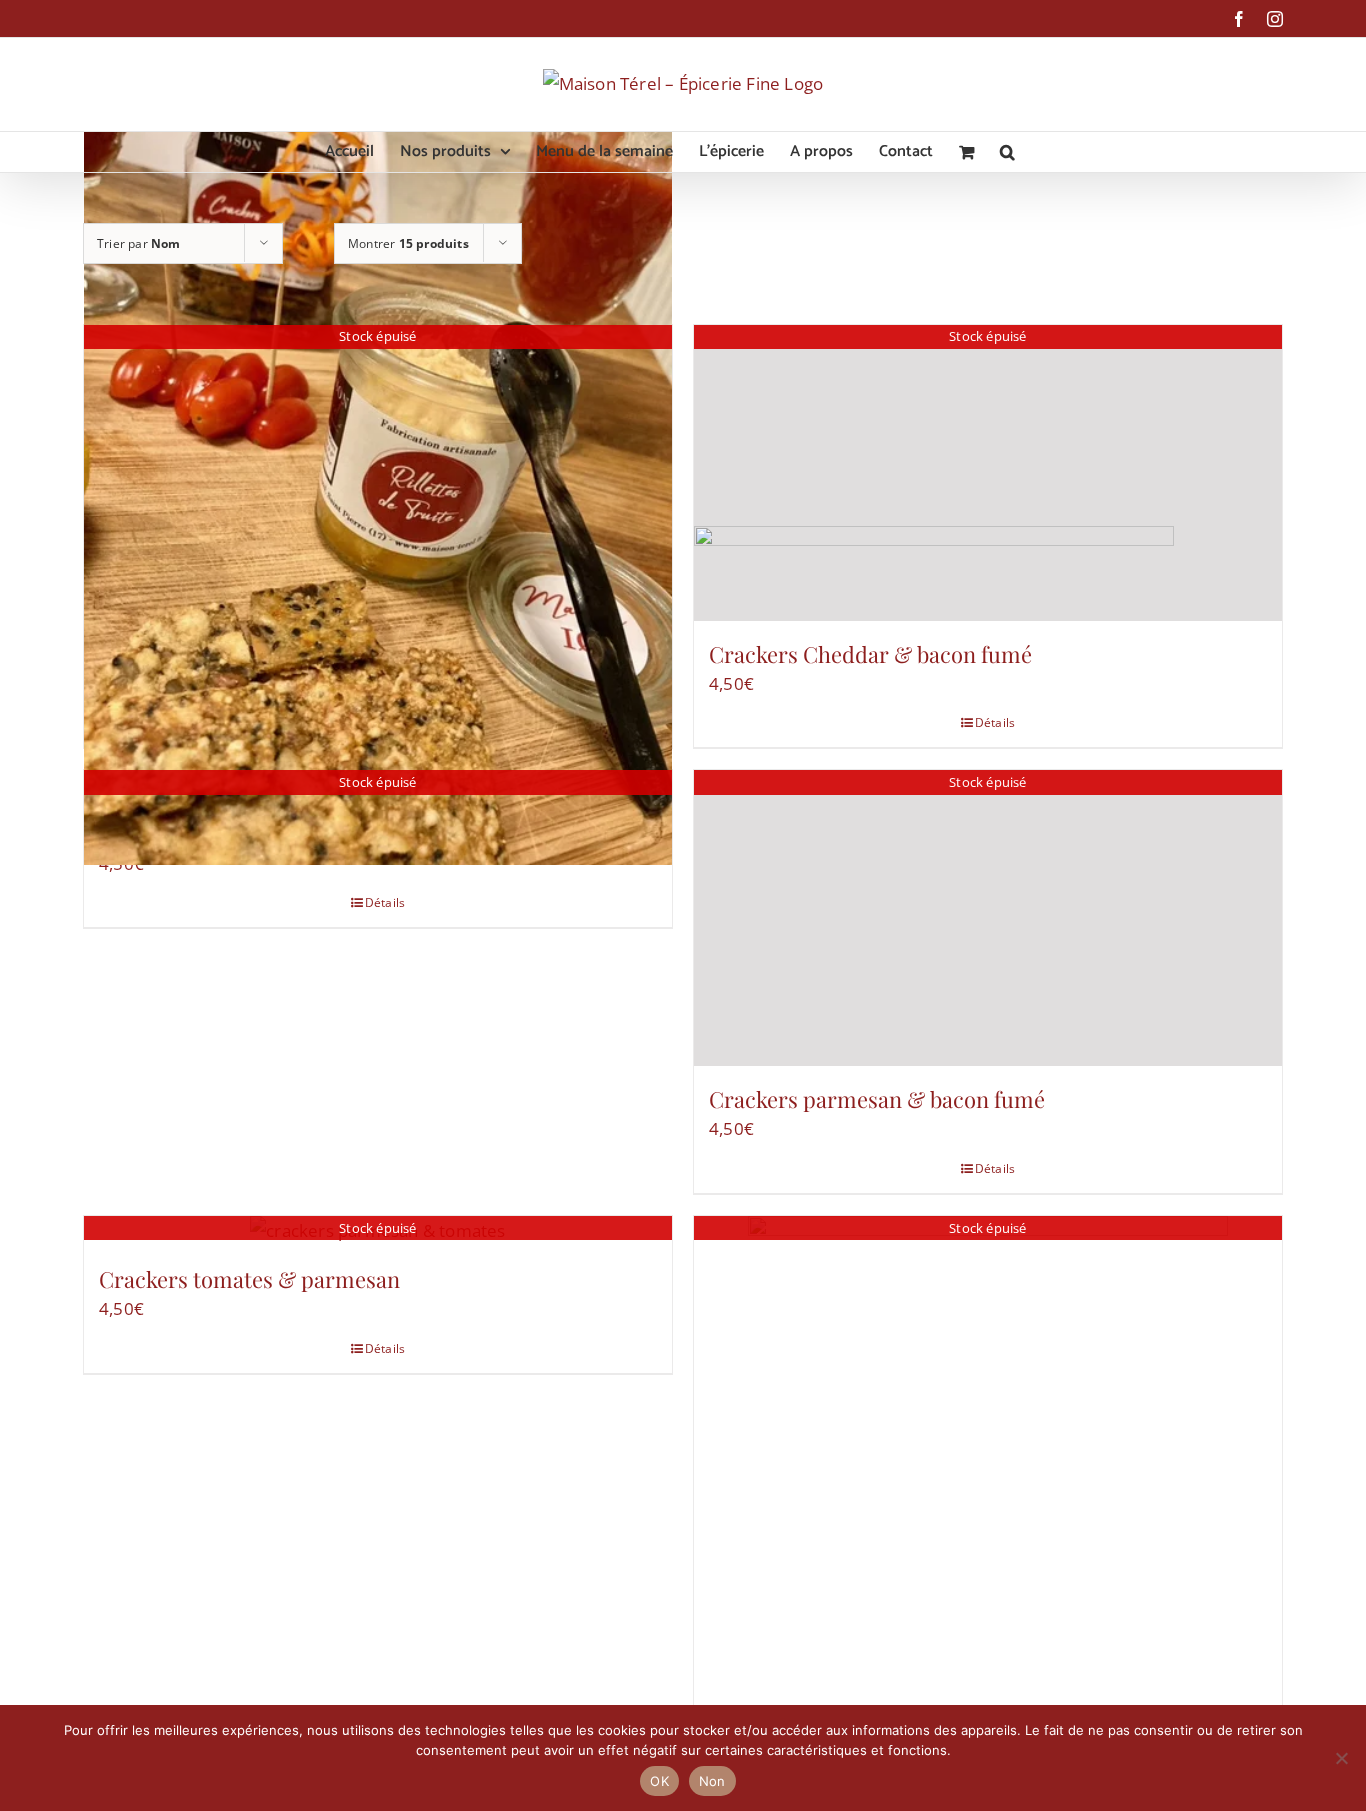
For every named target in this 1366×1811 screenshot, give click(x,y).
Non (712, 1781)
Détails (385, 902)
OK (659, 1781)
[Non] (1341, 1758)
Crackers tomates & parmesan (249, 1279)
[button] (1007, 152)
